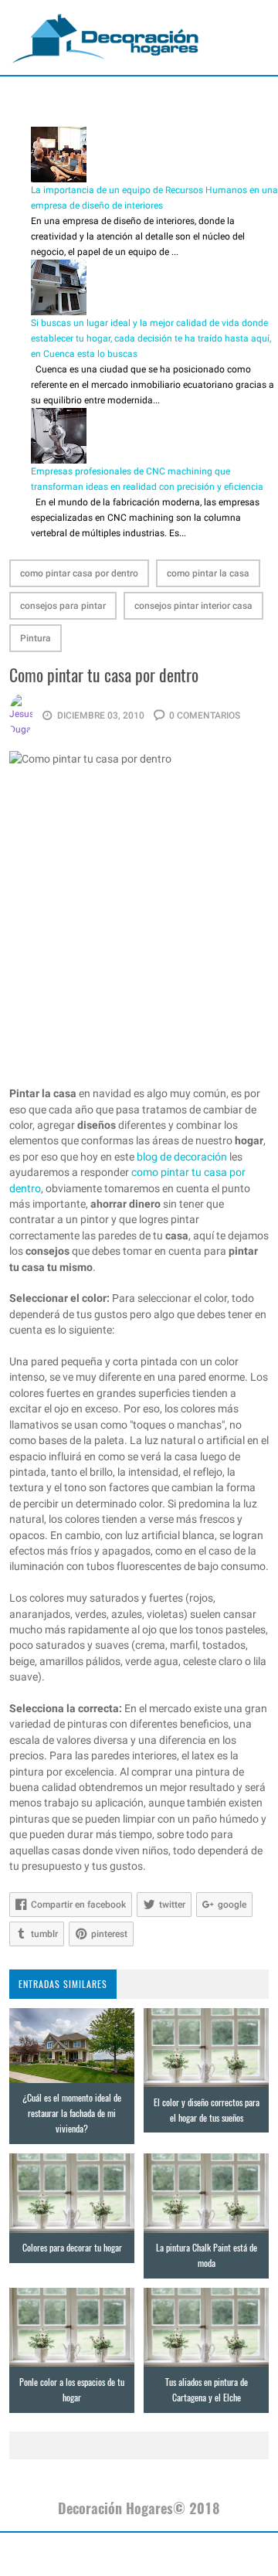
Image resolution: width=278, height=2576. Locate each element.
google (232, 1905)
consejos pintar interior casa (193, 606)
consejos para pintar (63, 606)
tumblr (44, 1934)
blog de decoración (182, 1157)
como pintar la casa (208, 573)
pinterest (109, 1934)
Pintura (36, 638)
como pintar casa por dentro (79, 573)
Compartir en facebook (78, 1905)
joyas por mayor (68, 2554)
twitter (172, 1905)
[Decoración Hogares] (106, 38)
